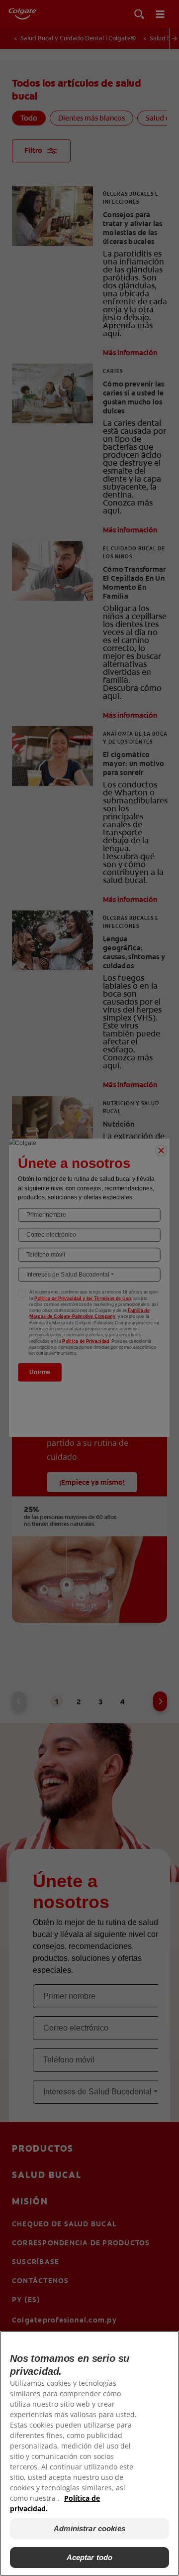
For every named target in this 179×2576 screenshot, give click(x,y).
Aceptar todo (90, 2557)
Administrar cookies (89, 2528)
